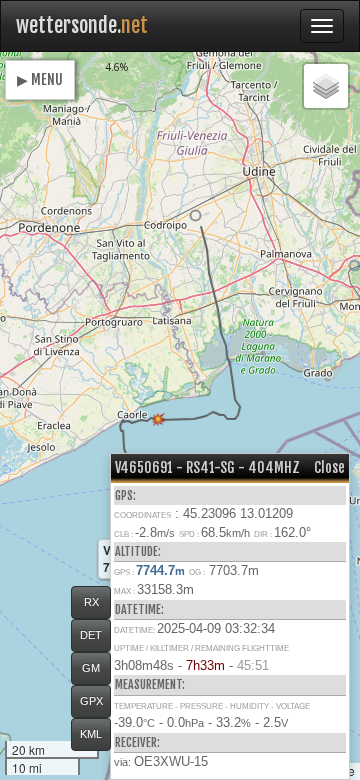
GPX (91, 701)
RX (91, 602)
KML (91, 734)
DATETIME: (139, 609)
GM (91, 668)
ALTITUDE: (138, 551)
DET (91, 635)
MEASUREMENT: (150, 684)
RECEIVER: (137, 742)
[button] (195, 215)
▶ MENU (40, 79)
